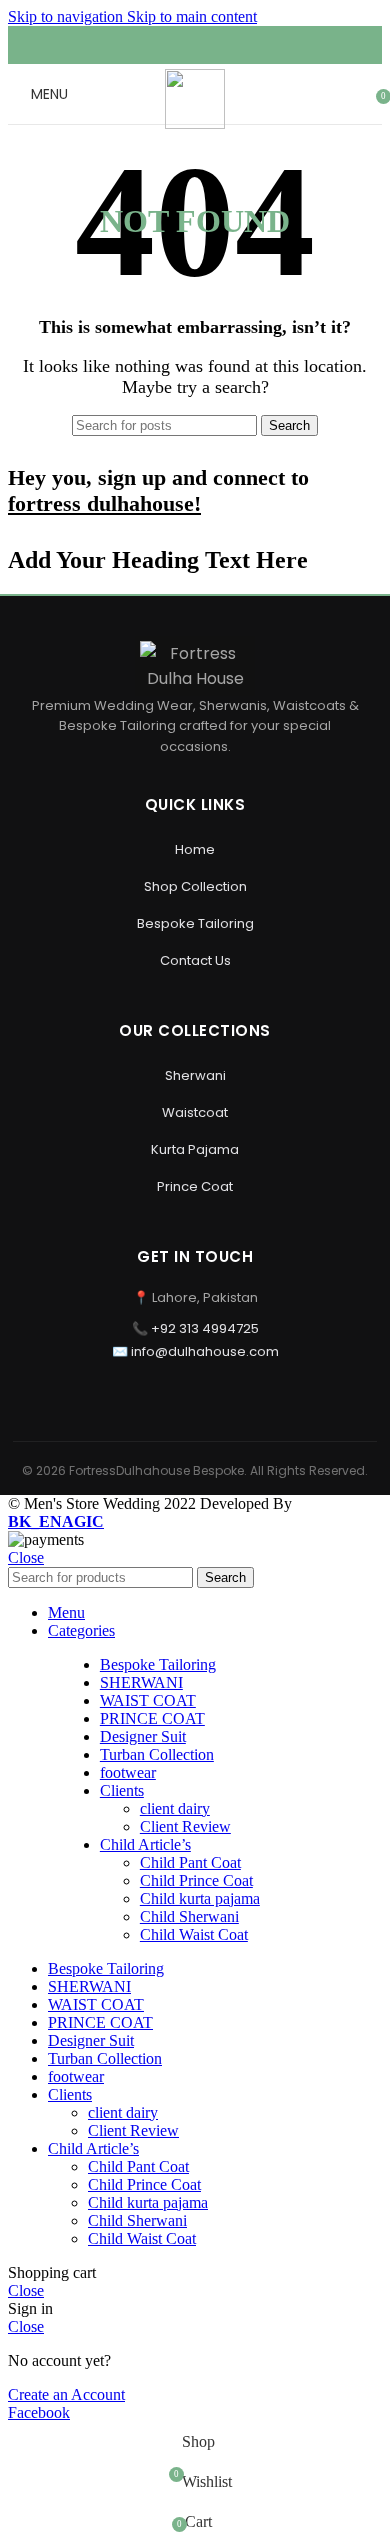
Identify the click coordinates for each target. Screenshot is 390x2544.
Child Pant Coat (190, 1862)
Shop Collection (195, 886)
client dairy (175, 1808)
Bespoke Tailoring (195, 923)
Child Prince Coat (196, 1880)
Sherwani (195, 1075)
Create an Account (66, 2394)
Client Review (185, 1826)
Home (195, 849)
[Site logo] (195, 123)
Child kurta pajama (200, 1898)
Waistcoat (195, 1112)
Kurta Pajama (195, 1149)
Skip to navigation (67, 16)
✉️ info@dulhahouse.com (195, 1351)
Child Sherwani (189, 1916)
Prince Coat (195, 1186)
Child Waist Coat (194, 1934)
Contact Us (195, 960)
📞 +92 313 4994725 (195, 1328)
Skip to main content (192, 16)
